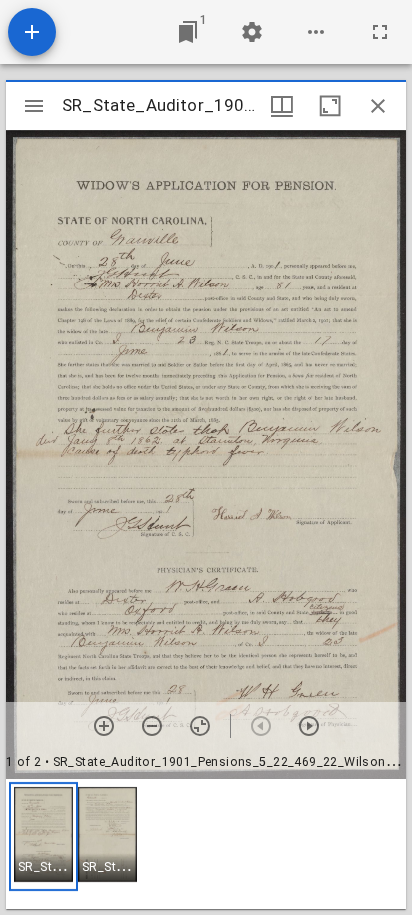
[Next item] (309, 726)
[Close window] (378, 106)
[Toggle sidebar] (34, 106)
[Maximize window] (330, 106)
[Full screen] (380, 32)
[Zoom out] (152, 726)
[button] (43, 836)
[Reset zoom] (200, 726)
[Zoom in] (104, 726)
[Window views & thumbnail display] (282, 106)
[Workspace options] (316, 32)
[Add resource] (32, 32)
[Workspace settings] (252, 32)
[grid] (206, 844)
